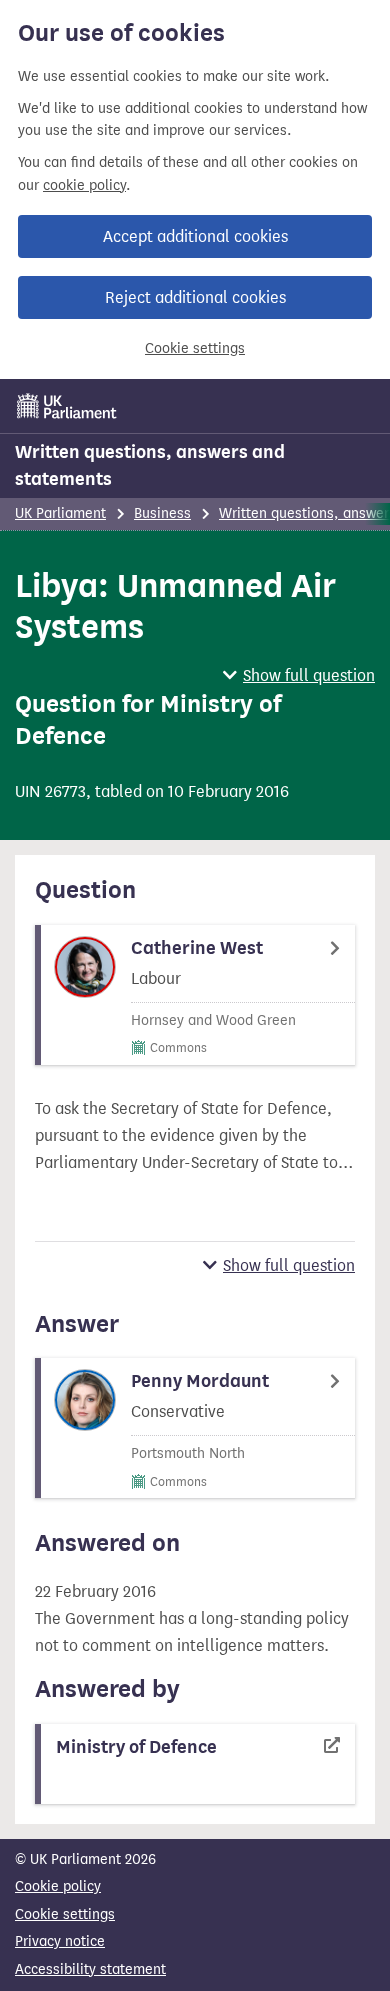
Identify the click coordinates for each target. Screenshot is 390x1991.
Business (162, 513)
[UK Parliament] (67, 406)
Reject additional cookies (195, 297)
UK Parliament (60, 513)
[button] (299, 675)
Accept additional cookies (195, 236)
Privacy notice (60, 1941)
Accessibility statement (90, 1969)
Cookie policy (58, 1886)
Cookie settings (195, 348)
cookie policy (84, 185)
